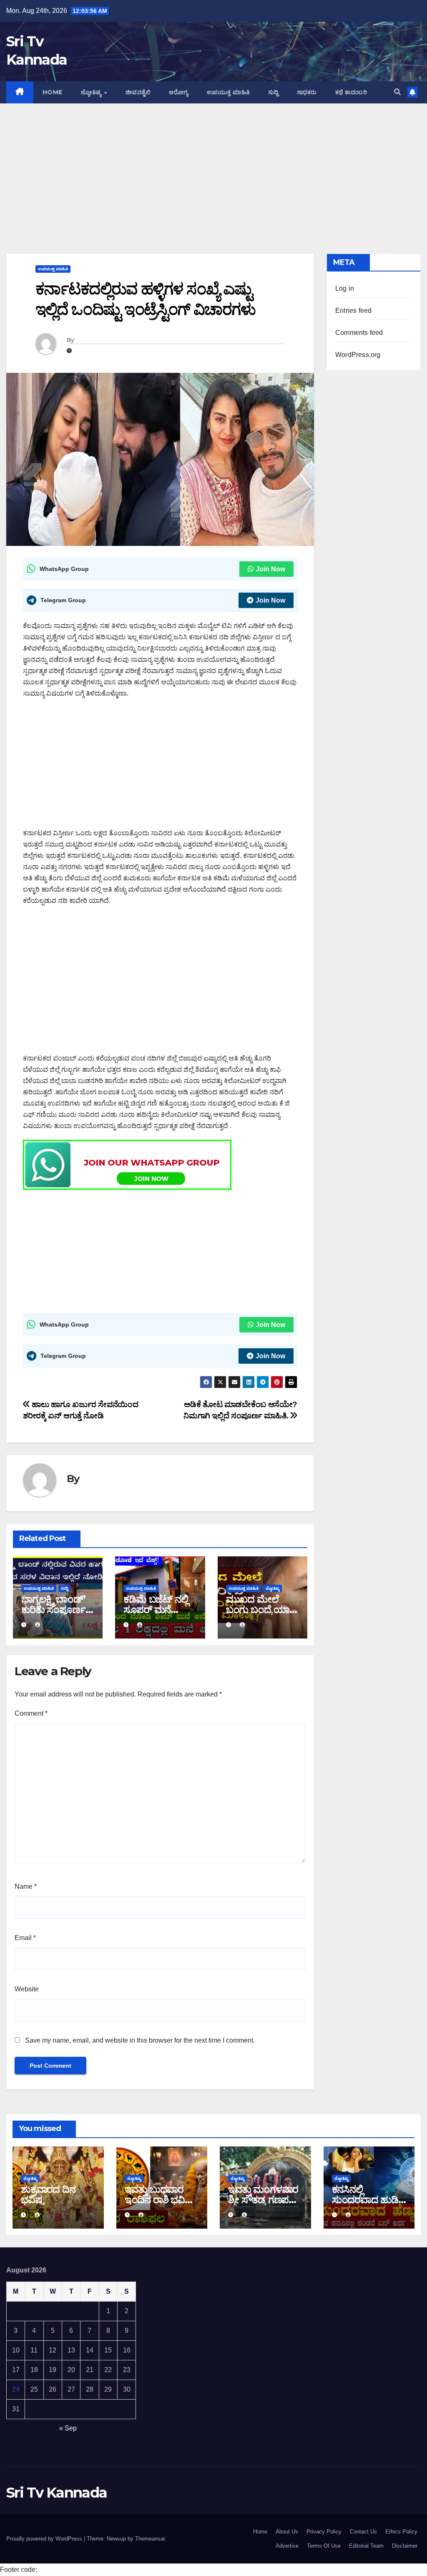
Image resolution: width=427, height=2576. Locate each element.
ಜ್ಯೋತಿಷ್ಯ (92, 92)
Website (27, 1989)
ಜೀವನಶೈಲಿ (138, 92)
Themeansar (150, 2539)
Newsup (116, 2539)
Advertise (287, 2546)
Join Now (270, 569)
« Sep (68, 2428)
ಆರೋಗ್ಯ (179, 92)
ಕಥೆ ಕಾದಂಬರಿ (351, 92)
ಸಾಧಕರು (307, 92)
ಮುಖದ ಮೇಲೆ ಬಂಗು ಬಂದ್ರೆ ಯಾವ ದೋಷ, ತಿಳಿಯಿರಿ (261, 1610)
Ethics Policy (401, 2532)
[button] (397, 92)
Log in (345, 288)
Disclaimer (405, 2546)
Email (25, 1938)
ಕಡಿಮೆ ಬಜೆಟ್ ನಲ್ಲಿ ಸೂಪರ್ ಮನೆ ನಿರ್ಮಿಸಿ (156, 1610)
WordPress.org (358, 355)
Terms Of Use (324, 2546)
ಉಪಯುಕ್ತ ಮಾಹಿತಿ (228, 92)
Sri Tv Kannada (57, 2493)
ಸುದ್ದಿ (273, 92)
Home (53, 92)
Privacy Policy (324, 2532)
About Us (287, 2532)
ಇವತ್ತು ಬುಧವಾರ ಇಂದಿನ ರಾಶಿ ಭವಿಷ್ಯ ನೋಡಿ (159, 2200)
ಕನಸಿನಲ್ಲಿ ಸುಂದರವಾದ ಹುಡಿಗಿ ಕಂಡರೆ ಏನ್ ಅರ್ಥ (368, 2200)
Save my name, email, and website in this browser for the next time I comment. (140, 2040)
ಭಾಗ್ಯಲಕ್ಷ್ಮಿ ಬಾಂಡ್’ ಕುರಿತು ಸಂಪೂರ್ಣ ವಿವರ (53, 1610)
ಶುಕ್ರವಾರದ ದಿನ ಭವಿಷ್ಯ (48, 2194)
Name (26, 1886)
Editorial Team (366, 2546)
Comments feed (359, 333)
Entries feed (353, 310)
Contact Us (363, 2532)
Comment (31, 1713)
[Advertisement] (213, 166)
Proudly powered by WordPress (45, 2539)
